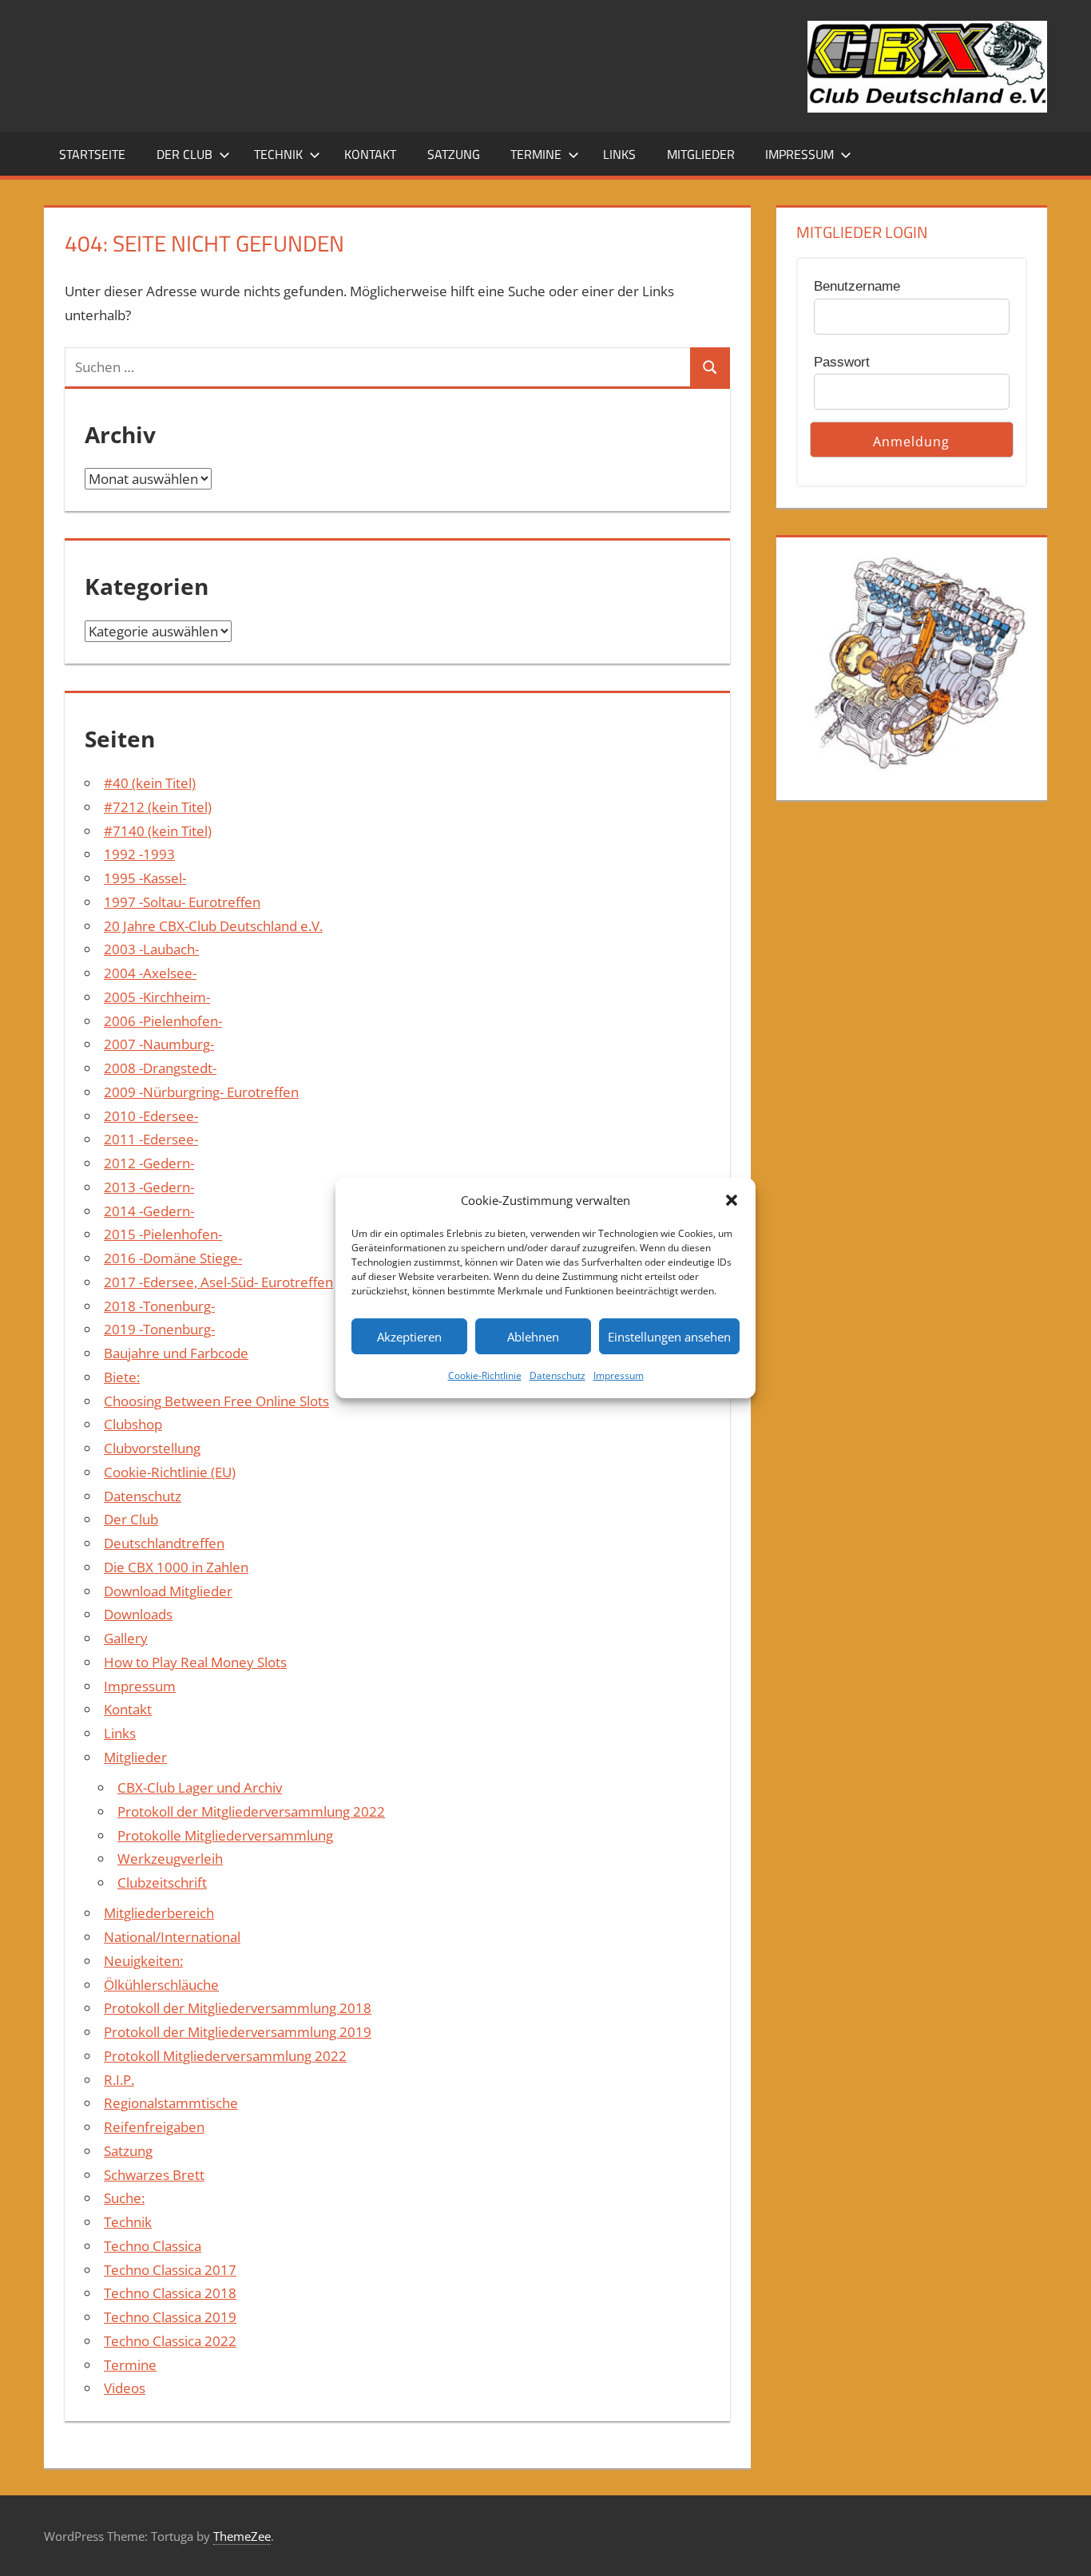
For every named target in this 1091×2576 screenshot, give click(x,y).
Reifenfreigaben (154, 2127)
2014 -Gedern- (149, 1211)
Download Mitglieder (168, 1591)
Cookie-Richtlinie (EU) (170, 1472)
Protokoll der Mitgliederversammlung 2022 (251, 1811)
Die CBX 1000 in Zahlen (176, 1567)
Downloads (138, 1614)
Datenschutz (557, 1375)
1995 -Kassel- (145, 878)
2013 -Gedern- (149, 1187)
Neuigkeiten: (143, 1961)
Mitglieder (701, 154)
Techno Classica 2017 (170, 2270)
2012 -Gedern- (149, 1163)
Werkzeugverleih (170, 1859)
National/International (172, 1937)
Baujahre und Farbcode (176, 1353)
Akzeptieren (409, 1337)
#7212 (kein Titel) (158, 807)
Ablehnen (533, 1337)
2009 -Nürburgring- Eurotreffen (201, 1092)
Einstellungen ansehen (669, 1337)
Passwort (842, 362)
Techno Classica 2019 (170, 2317)
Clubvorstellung (152, 1448)
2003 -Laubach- (151, 949)
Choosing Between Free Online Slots (216, 1401)
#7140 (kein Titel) (158, 831)
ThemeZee (242, 2536)
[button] (732, 1200)
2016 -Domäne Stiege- (173, 1258)
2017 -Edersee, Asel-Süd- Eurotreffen (218, 1282)
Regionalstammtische (171, 2103)
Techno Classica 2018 (170, 2293)
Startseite (92, 154)
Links (619, 154)
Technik (278, 154)
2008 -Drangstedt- (160, 1068)
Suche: (124, 2198)
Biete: (122, 1377)
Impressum (619, 1375)
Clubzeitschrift (162, 1882)
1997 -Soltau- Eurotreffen (182, 902)
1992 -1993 (139, 854)
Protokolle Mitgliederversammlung (225, 1835)
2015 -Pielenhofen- (163, 1234)
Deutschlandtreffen (164, 1543)
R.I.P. (119, 2080)
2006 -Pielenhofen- (163, 1021)
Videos (125, 2388)
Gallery (126, 1638)
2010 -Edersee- (151, 1116)
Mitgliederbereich (159, 1913)
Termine (536, 154)
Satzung (454, 154)
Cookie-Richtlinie (485, 1375)
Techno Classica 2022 (170, 2341)
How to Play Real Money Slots (195, 1662)
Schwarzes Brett (154, 2175)
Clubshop (133, 1424)
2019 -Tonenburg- (159, 1329)
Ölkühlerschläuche (161, 1985)
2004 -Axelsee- (150, 973)
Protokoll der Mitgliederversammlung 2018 (238, 2008)
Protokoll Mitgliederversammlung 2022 (225, 2056)
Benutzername (857, 286)
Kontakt (370, 154)
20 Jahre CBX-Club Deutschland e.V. (213, 926)
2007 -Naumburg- (159, 1044)
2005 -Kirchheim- (157, 997)
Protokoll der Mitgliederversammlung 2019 (238, 2032)
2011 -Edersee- (151, 1139)
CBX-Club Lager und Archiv (200, 1787)
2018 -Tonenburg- (159, 1306)
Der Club (184, 154)
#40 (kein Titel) (150, 783)
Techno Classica (153, 2246)
